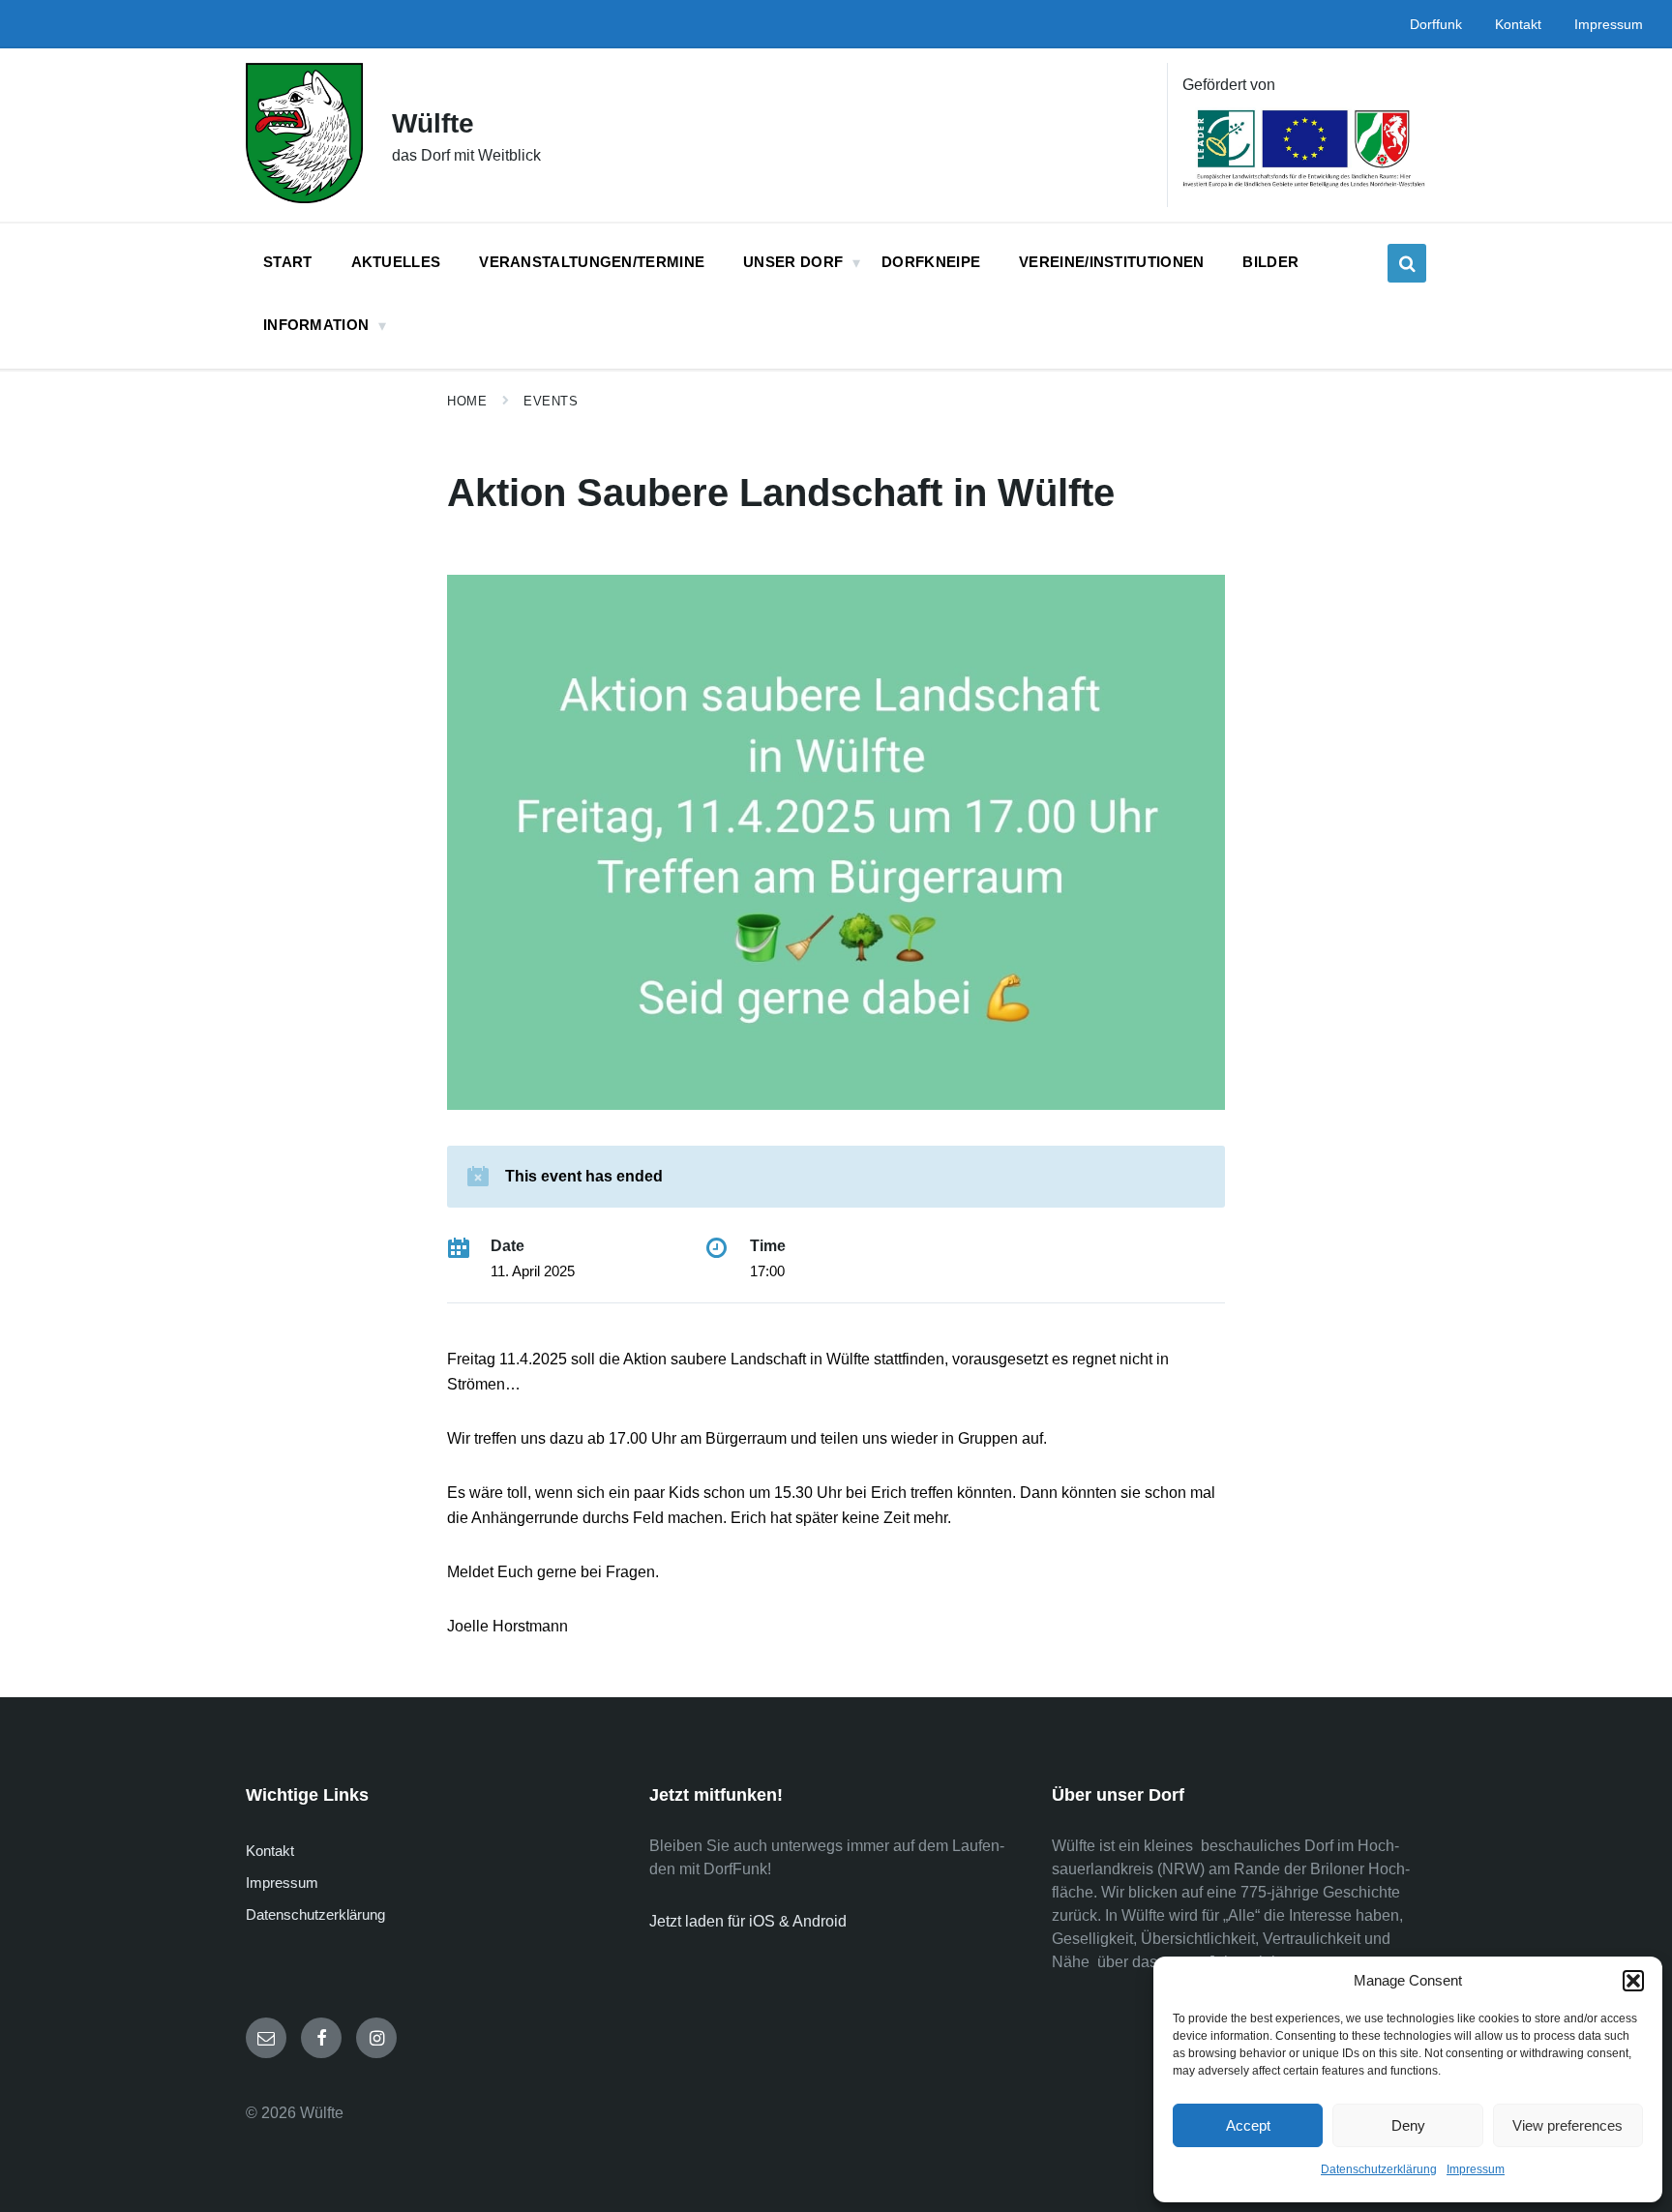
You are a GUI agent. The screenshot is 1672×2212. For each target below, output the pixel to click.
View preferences (1567, 2125)
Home (467, 401)
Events (551, 401)
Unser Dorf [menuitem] (793, 262)
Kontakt (270, 1851)
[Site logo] (304, 198)
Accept (1248, 2125)
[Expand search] (1407, 263)
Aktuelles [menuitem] (396, 262)
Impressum (1476, 2169)
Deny (1408, 2125)
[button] (1633, 1981)
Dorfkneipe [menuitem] (931, 262)
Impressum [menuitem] (1609, 24)
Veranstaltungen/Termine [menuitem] (592, 262)
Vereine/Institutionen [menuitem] (1111, 262)
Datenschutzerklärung (1379, 2169)
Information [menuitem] (316, 325)
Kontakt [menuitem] (1518, 24)
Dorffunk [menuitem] (1436, 24)
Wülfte (433, 123)
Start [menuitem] (288, 262)
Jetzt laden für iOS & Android (748, 1921)
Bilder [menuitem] (1270, 262)
